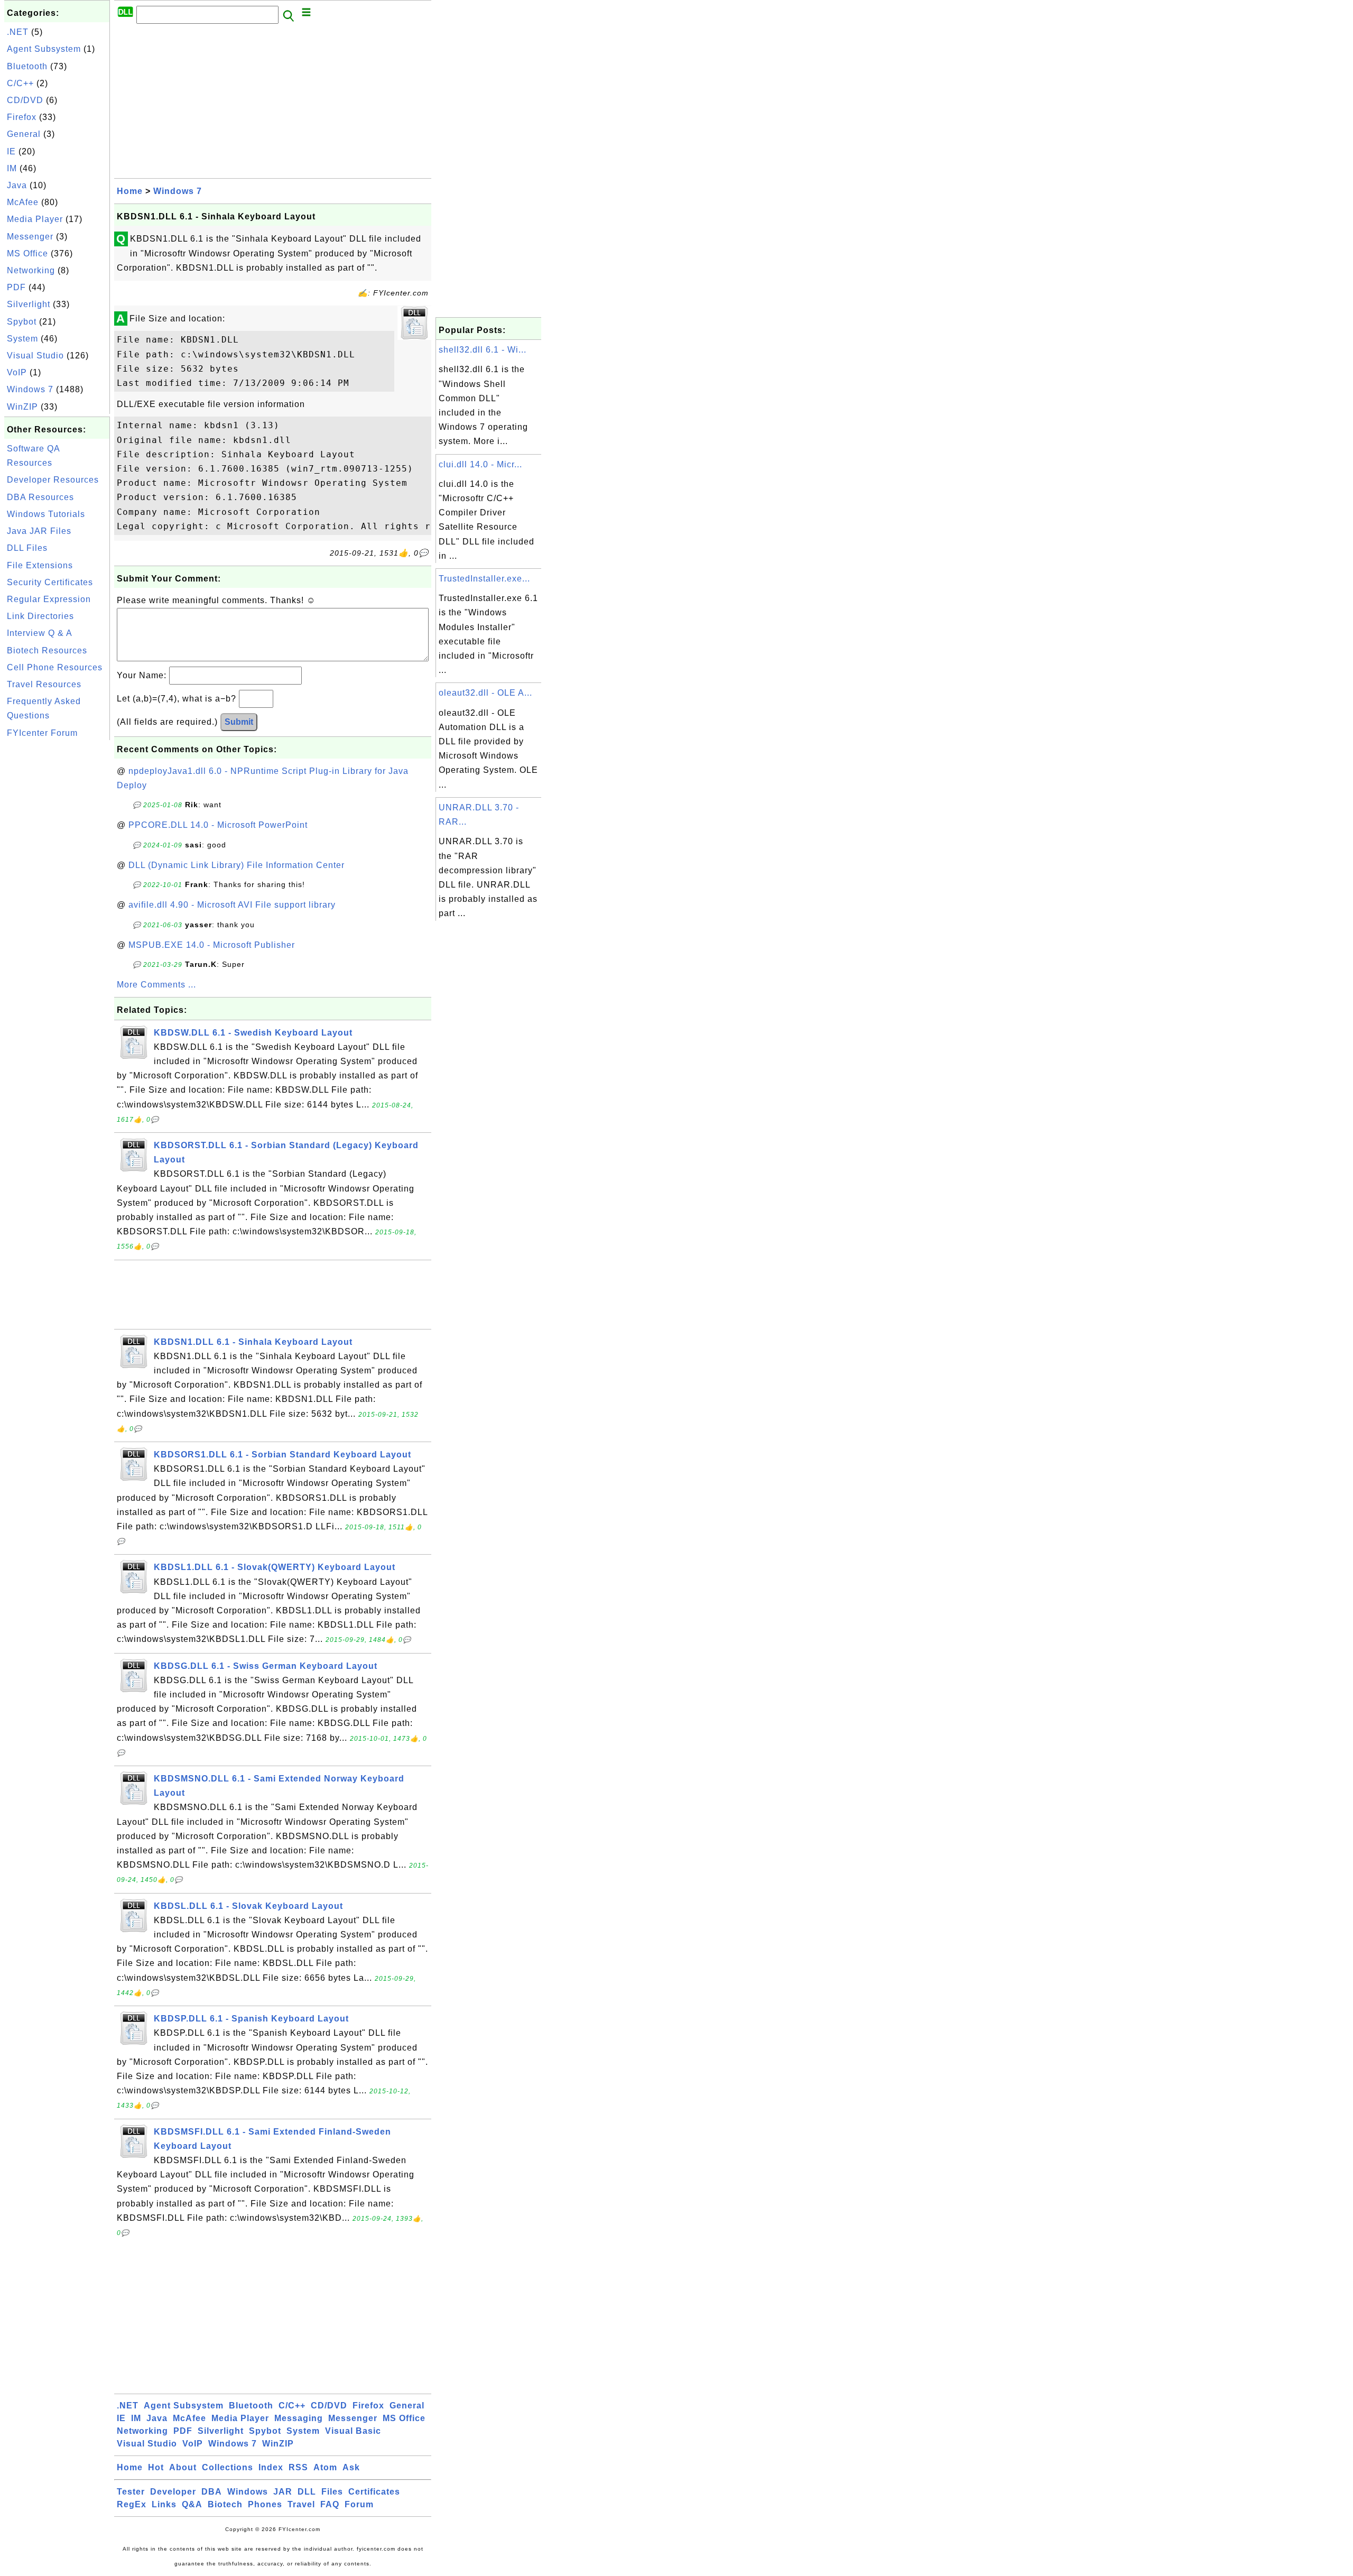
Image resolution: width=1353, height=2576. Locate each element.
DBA (212, 2492)
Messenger (30, 237)
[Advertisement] (57, 901)
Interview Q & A (40, 633)
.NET (18, 32)
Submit (239, 722)
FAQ (330, 2504)
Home (130, 191)
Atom (325, 2467)
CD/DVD (25, 100)
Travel (301, 2504)
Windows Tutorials (46, 514)
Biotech (225, 2504)
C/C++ (20, 83)
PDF (16, 287)
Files (332, 2492)
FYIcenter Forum (42, 733)
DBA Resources (40, 497)
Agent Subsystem (44, 49)
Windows (248, 2492)
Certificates (374, 2492)
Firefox (22, 117)
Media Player (35, 219)
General (24, 134)
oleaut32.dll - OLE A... (485, 693)
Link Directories (40, 616)
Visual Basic (353, 2431)
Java (17, 185)
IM (12, 168)
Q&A (192, 2504)
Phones (265, 2504)
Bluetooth (27, 66)
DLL (307, 2492)
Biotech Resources (47, 650)
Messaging (299, 2418)
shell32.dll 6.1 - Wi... (483, 350)
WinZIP (22, 407)
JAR (283, 2492)
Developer (173, 2492)
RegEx (132, 2504)
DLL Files (27, 548)
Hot (156, 2467)
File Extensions (40, 565)
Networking (31, 270)
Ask (351, 2467)
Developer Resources (53, 480)
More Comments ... (156, 985)
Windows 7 (30, 389)
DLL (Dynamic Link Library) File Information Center (237, 865)
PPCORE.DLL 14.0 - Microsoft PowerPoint (218, 825)
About (183, 2467)
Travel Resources (44, 684)
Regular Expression (49, 599)
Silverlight (29, 304)
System (22, 339)
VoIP (17, 372)
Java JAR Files (39, 531)
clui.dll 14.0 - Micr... (480, 464)
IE (11, 151)
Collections (228, 2467)
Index (271, 2467)
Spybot (22, 322)
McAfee (23, 202)
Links (164, 2504)
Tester (131, 2492)
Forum (359, 2504)
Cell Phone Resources (55, 667)
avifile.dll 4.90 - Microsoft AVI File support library (232, 905)
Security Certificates (50, 582)
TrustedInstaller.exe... (484, 579)
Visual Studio (35, 356)
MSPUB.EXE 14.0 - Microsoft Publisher (212, 945)
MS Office (27, 253)
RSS (298, 2467)
